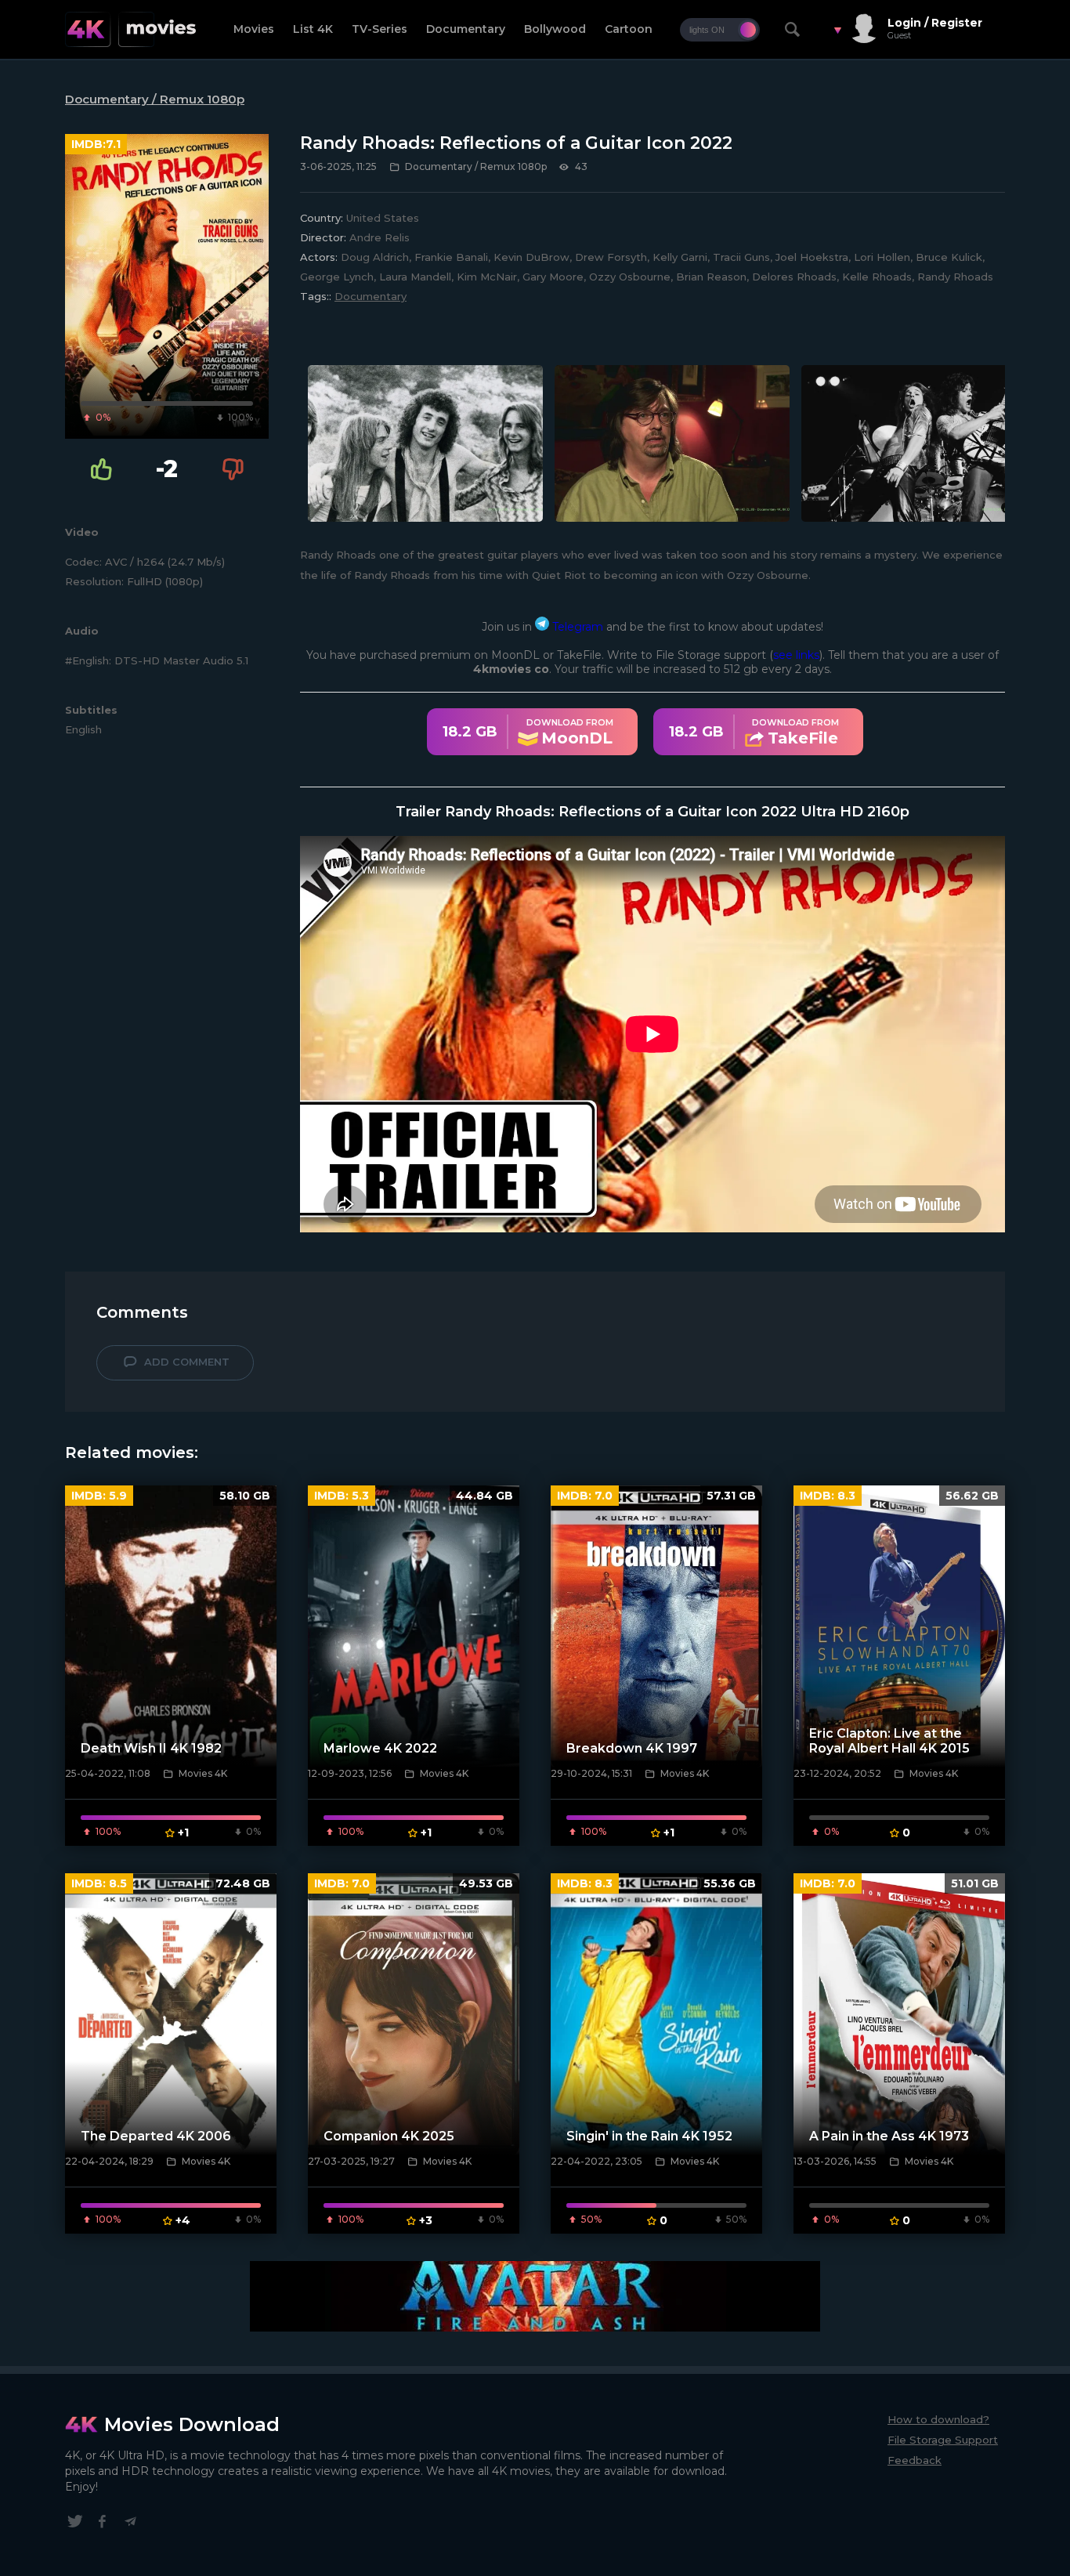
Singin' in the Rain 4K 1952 (649, 2136)
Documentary (466, 29)
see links (796, 655)
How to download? (938, 2419)
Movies (254, 29)
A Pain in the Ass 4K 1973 (889, 2136)
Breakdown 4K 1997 (632, 1748)
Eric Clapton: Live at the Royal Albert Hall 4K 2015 (889, 1741)
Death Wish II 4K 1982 (151, 1748)
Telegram (576, 627)
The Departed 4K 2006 (156, 2136)
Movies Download (192, 2424)
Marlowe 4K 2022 (380, 1748)
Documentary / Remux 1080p (155, 99)
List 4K (313, 29)
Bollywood (555, 29)
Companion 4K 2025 (389, 2136)
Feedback (915, 2460)
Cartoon (629, 29)
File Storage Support (943, 2440)
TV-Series (380, 29)
